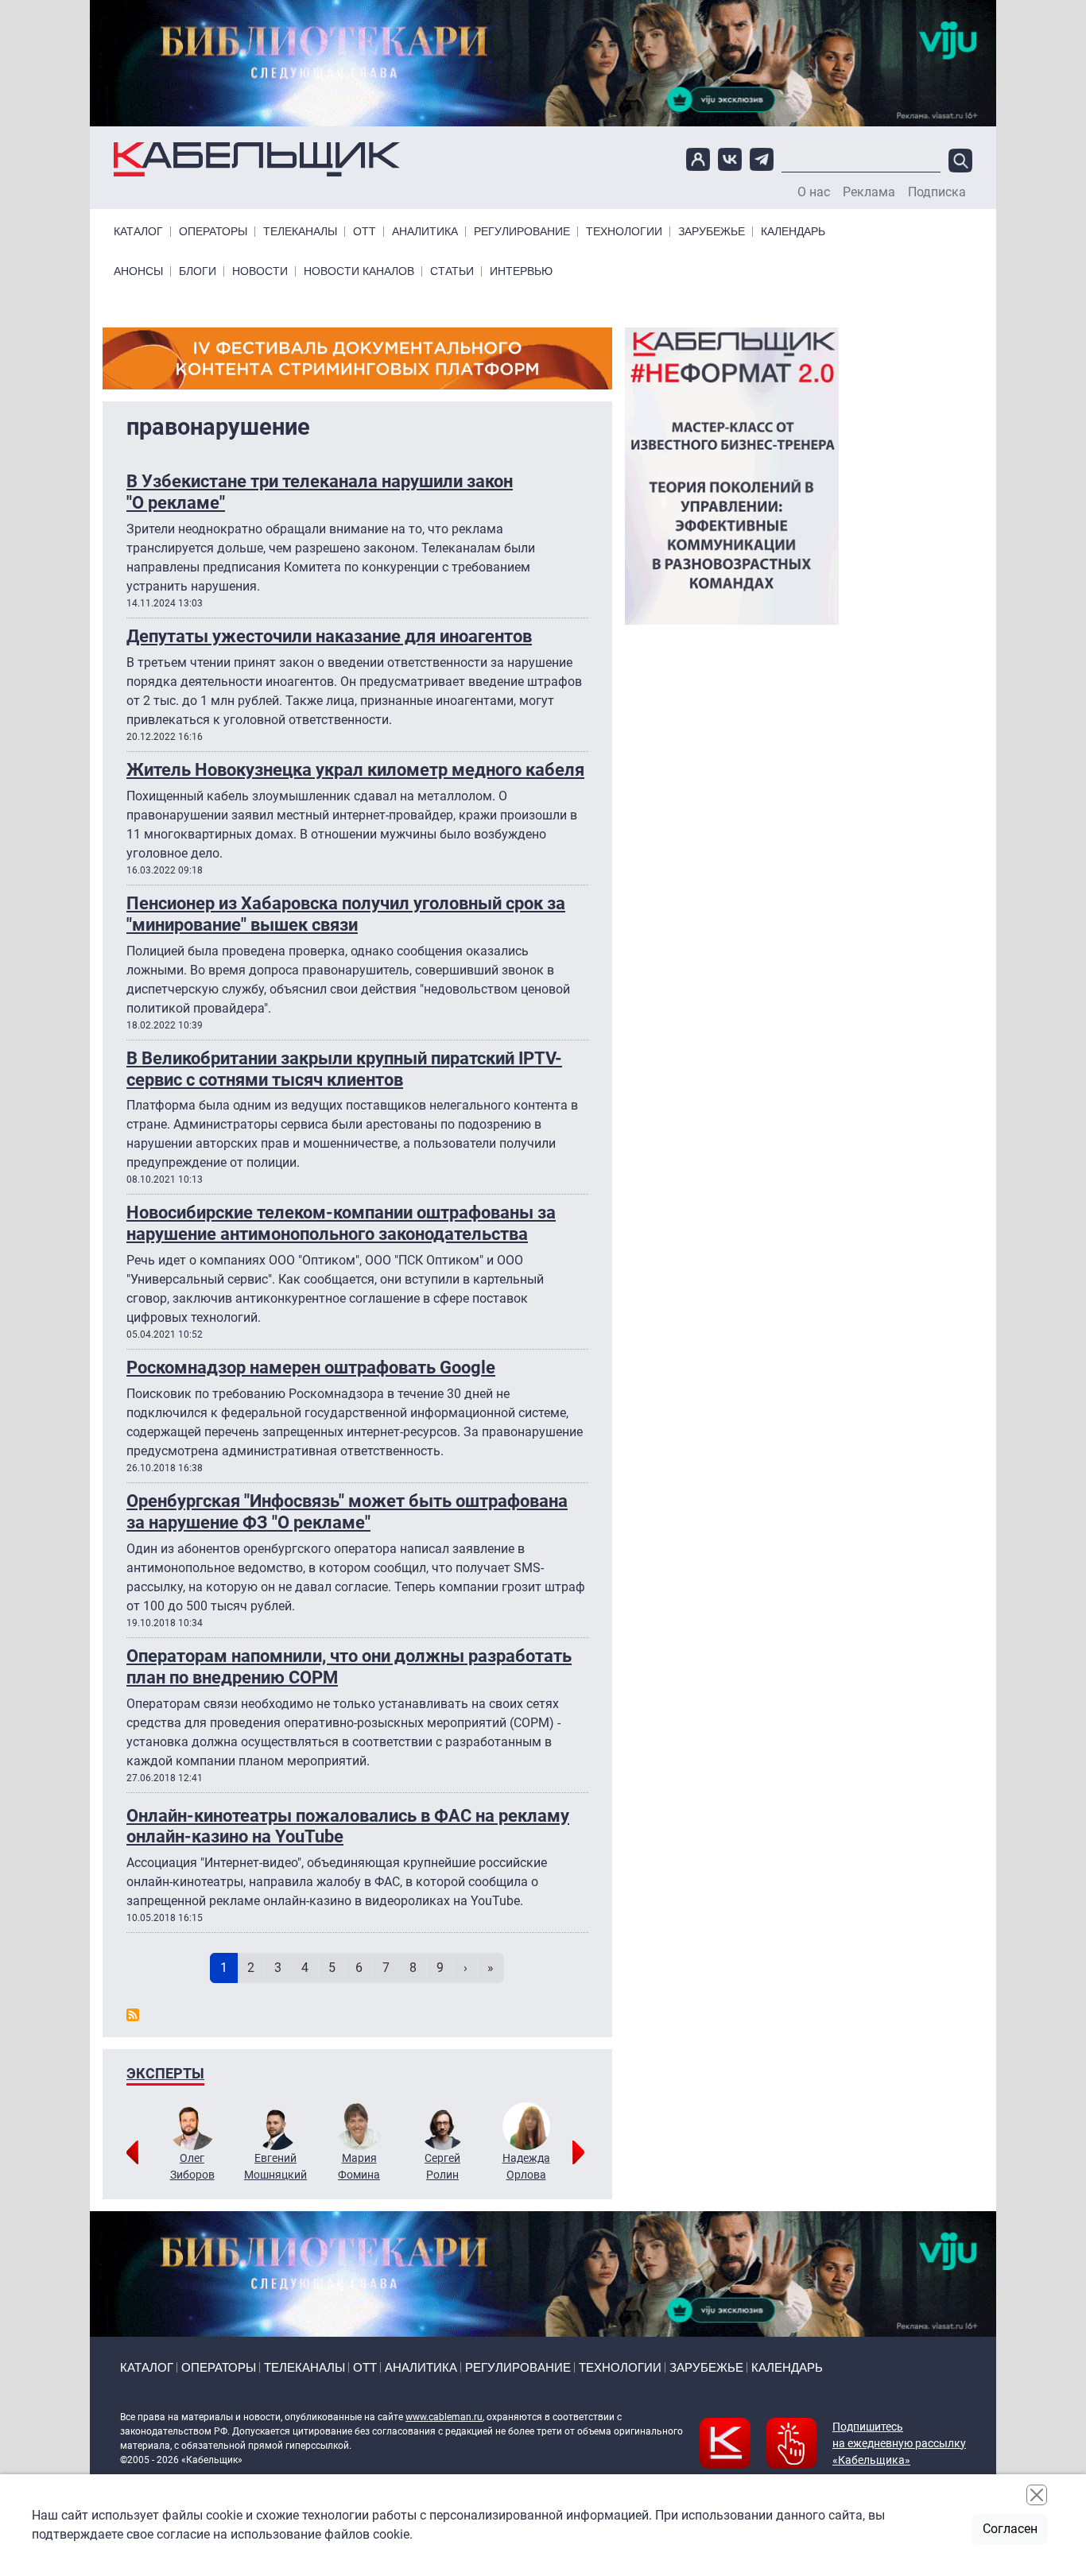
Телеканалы (300, 232)
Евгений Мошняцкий (275, 2166)
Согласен (1010, 2529)
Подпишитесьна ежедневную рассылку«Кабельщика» (899, 2443)
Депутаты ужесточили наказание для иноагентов (329, 636)
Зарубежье (712, 232)
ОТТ (365, 232)
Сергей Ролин (442, 2166)
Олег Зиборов (192, 2166)
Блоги (198, 271)
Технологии (624, 232)
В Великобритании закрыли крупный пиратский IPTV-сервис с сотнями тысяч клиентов (344, 1069)
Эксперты (165, 2073)
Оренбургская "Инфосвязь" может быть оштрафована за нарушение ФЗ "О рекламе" (347, 1511)
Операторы (213, 232)
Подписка (937, 192)
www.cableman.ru (444, 2417)
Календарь (793, 232)
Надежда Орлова (526, 2166)
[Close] (1037, 2495)
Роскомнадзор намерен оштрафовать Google (311, 1367)
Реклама (869, 192)
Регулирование (522, 232)
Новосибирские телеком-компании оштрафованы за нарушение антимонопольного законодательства (341, 1223)
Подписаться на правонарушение (133, 2015)
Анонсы (138, 271)
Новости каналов (359, 271)
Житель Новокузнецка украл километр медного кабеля (355, 769)
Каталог (138, 232)
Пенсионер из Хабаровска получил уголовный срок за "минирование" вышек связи (346, 914)
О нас (814, 192)
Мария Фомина (359, 2166)
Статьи (452, 271)
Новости (260, 271)
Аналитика (425, 232)
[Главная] (257, 159)
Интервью (521, 271)
